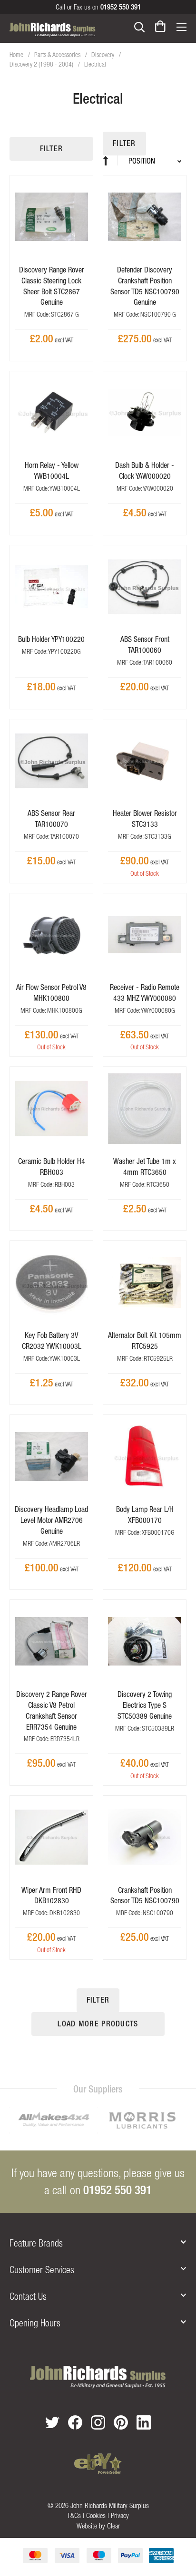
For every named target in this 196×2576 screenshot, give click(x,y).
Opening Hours (35, 2323)
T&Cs (74, 2515)
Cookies (96, 2515)
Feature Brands (36, 2243)
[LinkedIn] (144, 2422)
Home (17, 55)
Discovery (103, 55)
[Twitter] (52, 2422)
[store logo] (53, 29)
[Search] (139, 26)
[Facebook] (75, 2422)
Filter (52, 149)
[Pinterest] (121, 2422)
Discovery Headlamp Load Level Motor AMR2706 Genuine (51, 1520)
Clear (113, 2526)
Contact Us (28, 2296)
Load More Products (98, 2024)
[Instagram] (98, 2422)
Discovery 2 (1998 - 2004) (42, 64)
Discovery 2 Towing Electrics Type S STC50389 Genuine (145, 1705)
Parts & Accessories (58, 55)
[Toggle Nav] (181, 26)
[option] (54, 2121)
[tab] (98, 2243)
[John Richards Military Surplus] (98, 2377)
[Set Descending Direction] (110, 160)
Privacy (120, 2515)
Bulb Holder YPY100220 (51, 639)
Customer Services (42, 2270)
